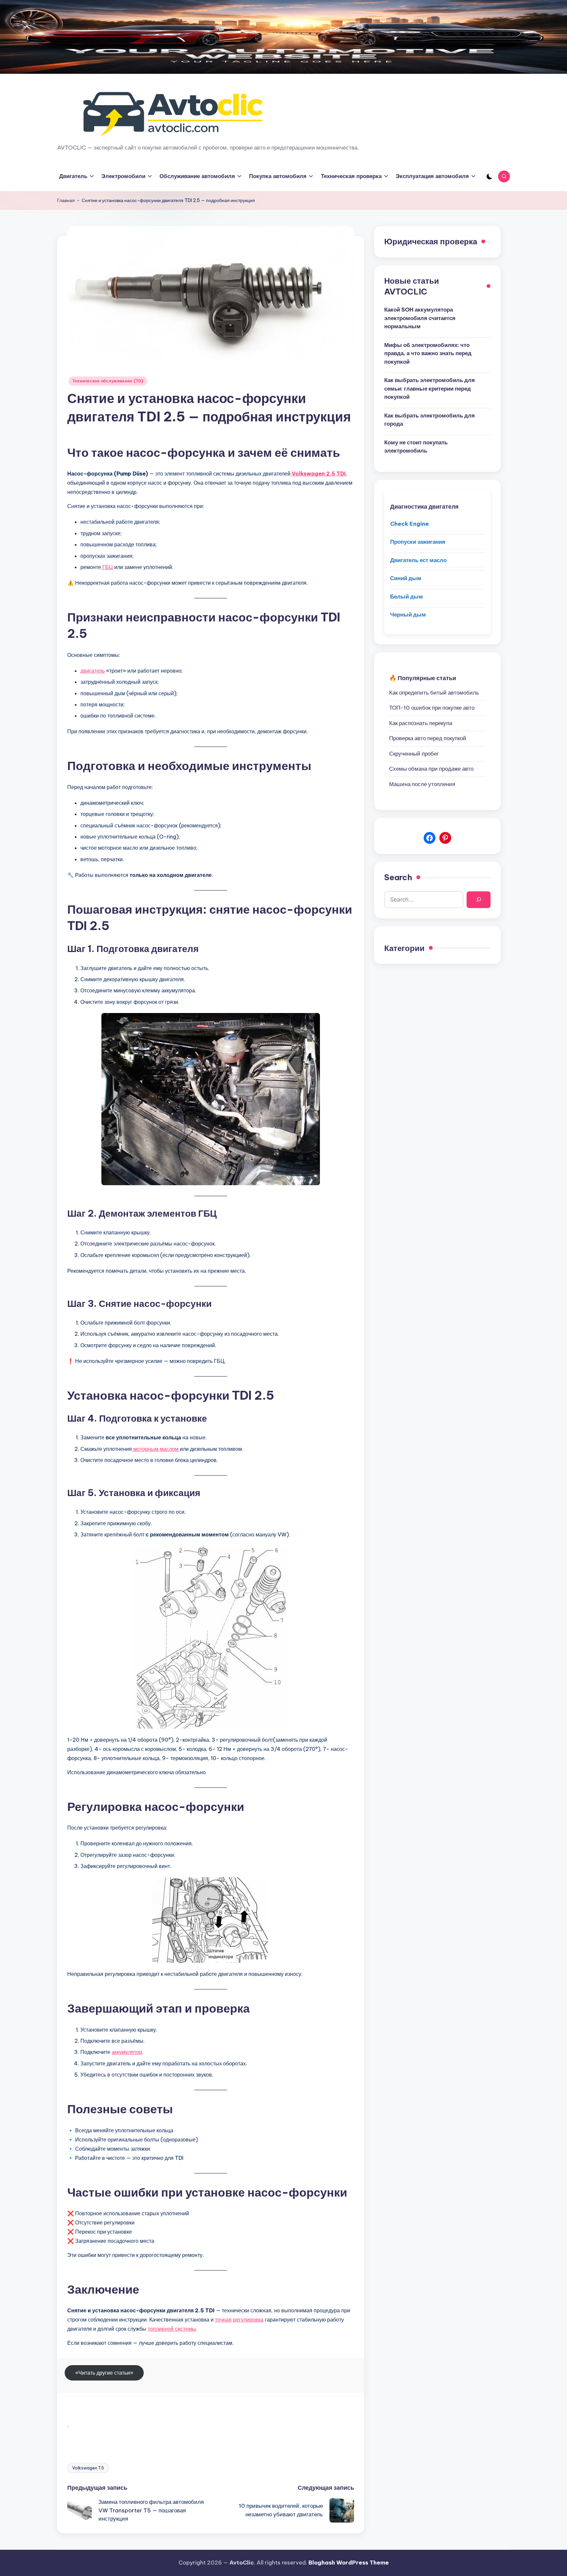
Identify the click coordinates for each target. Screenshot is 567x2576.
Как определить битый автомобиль (434, 693)
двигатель (93, 671)
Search (398, 877)
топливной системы (172, 2329)
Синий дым (406, 578)
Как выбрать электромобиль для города (430, 420)
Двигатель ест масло (418, 560)
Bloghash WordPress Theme (349, 2563)
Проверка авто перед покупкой (428, 738)
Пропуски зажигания (418, 542)
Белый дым (407, 597)
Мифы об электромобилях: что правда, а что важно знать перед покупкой (428, 353)
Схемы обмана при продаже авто (431, 769)
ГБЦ (107, 567)
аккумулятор (127, 2052)
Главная (66, 200)
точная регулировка (239, 2320)
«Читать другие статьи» (104, 2373)
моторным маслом (156, 1449)
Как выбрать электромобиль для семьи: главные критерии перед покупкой (430, 388)
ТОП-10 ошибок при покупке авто (432, 708)
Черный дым (408, 615)
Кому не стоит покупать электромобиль (416, 447)
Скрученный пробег (414, 754)
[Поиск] (479, 900)
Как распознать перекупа (421, 723)
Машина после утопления (422, 784)
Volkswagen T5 (88, 2468)
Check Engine (409, 524)
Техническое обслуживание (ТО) (108, 381)
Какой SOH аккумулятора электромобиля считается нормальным (420, 318)
